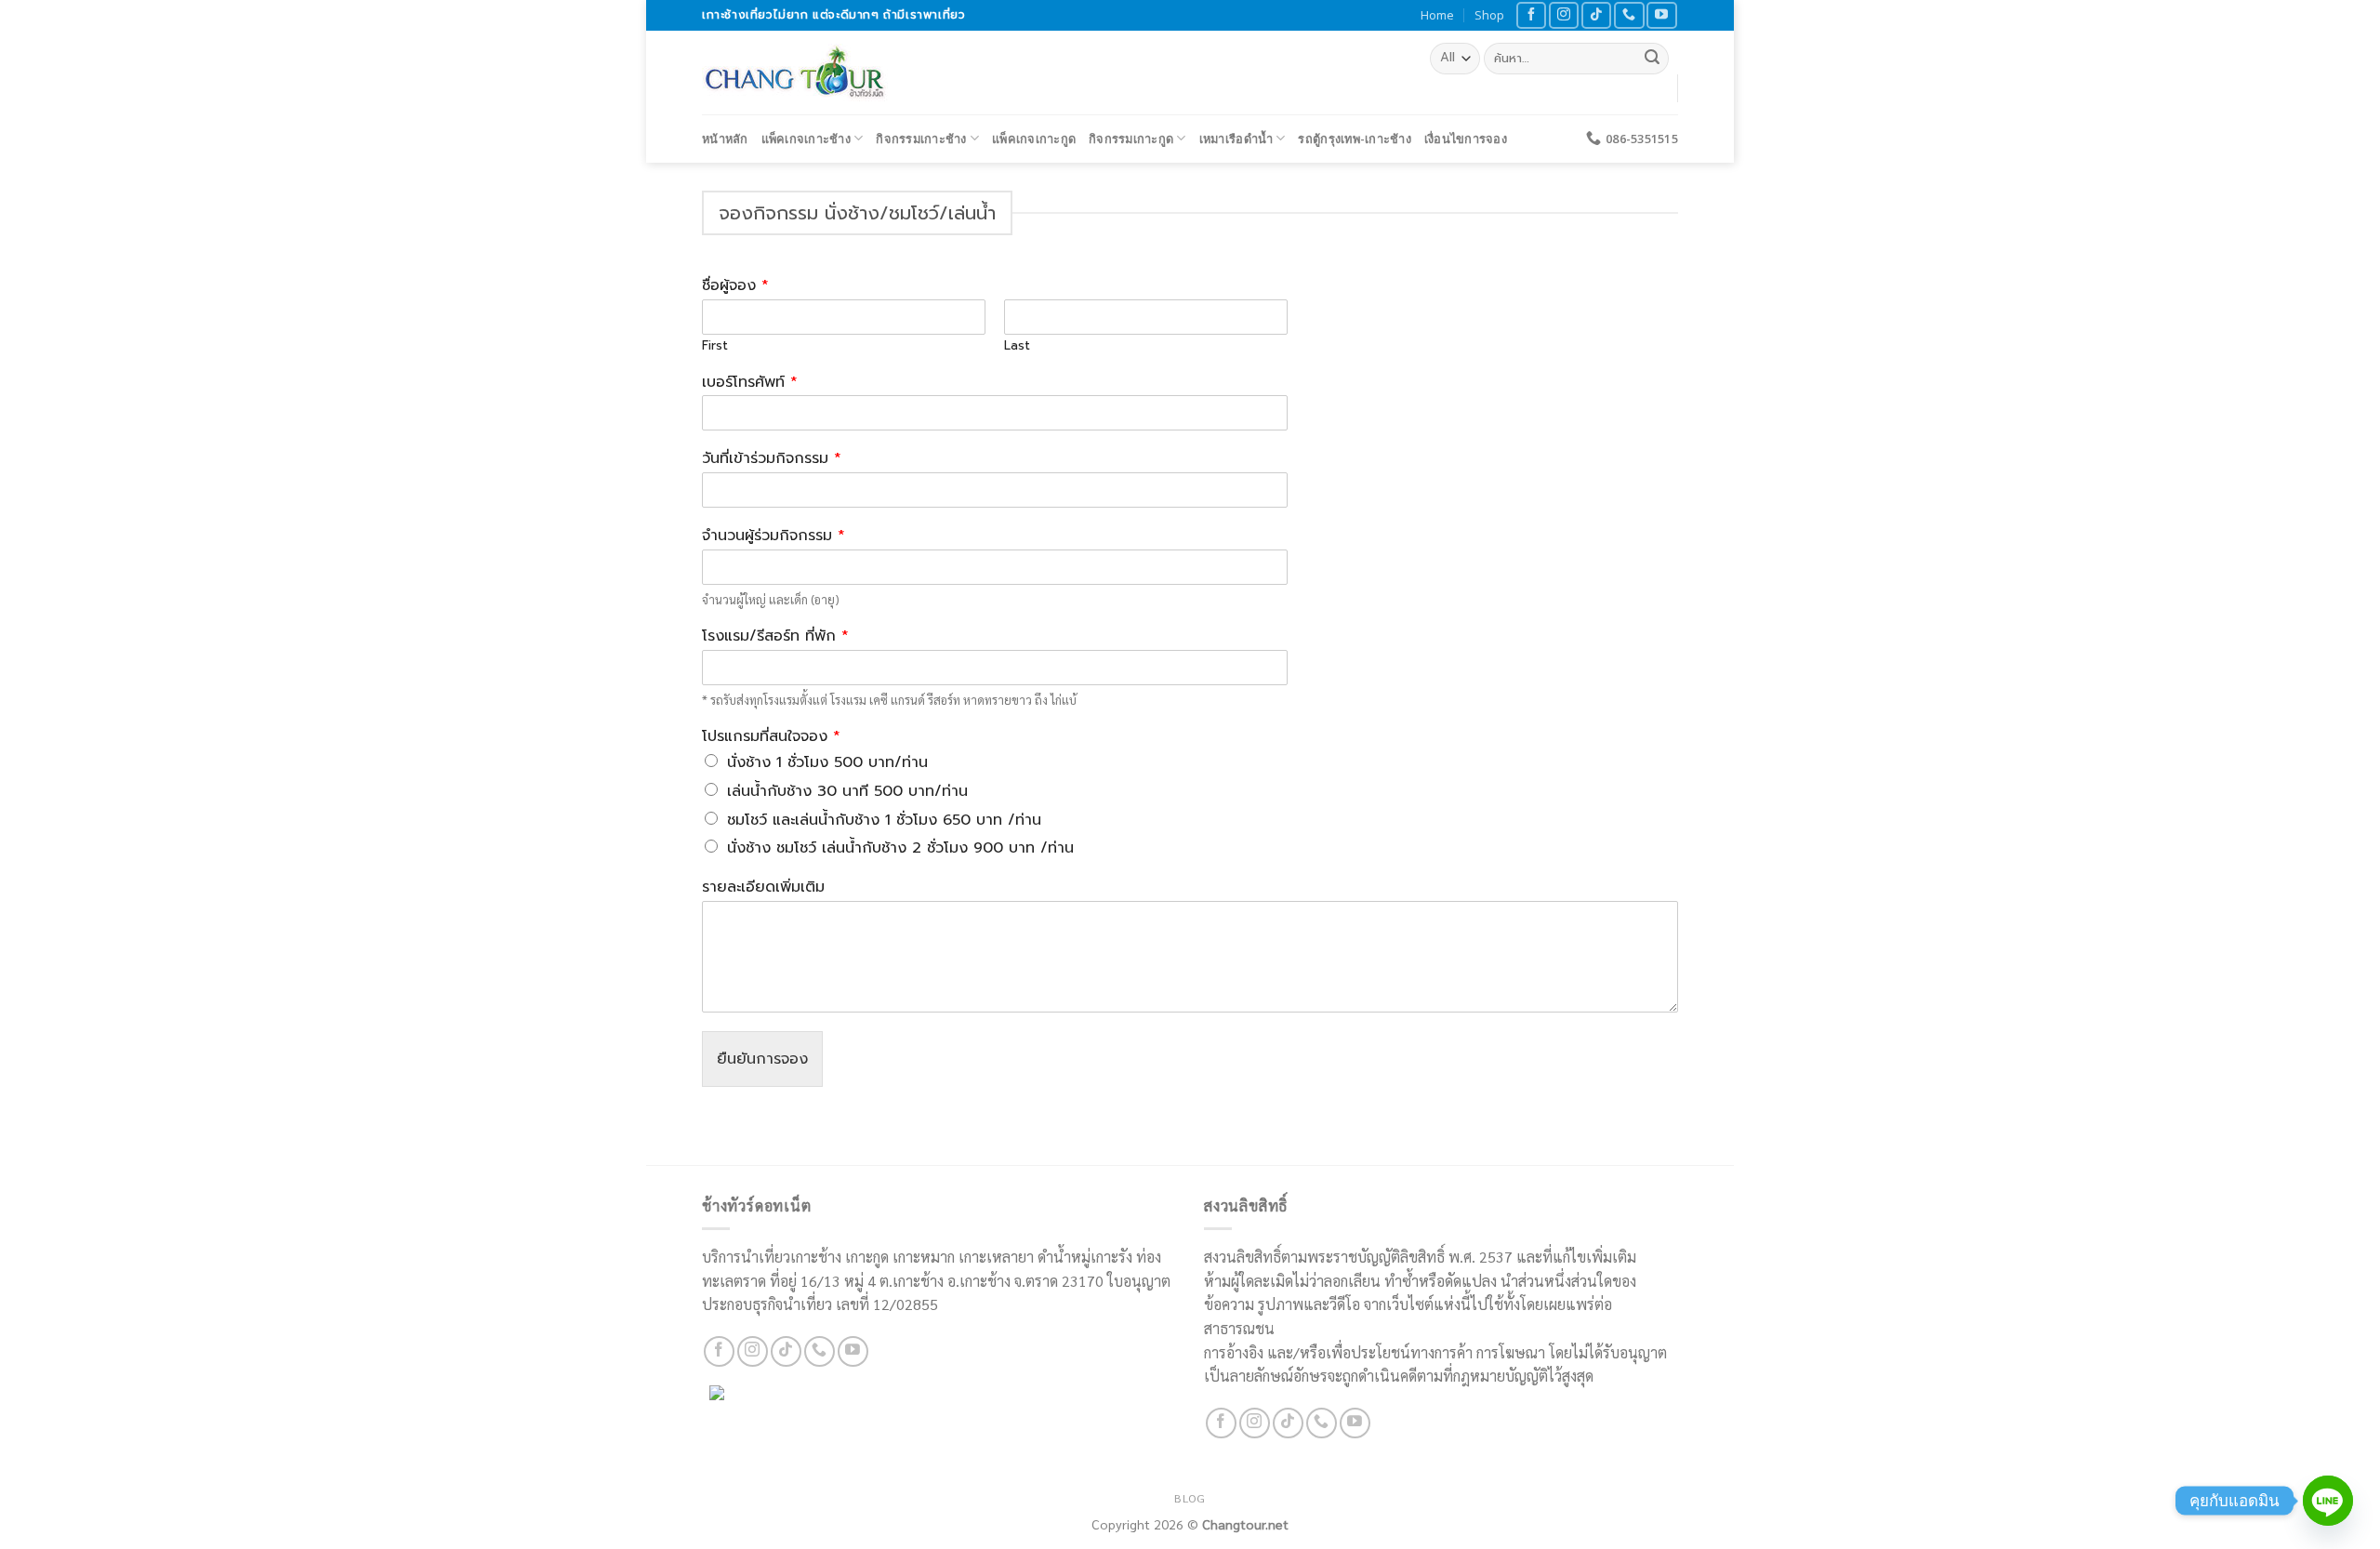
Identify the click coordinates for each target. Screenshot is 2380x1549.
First (715, 346)
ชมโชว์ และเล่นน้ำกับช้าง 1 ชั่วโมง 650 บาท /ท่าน (884, 820)
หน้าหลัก (725, 139)
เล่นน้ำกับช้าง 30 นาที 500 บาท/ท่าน (847, 791)
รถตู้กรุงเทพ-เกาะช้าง (1354, 139)
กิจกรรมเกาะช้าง (921, 139)
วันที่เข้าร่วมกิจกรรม (772, 459)
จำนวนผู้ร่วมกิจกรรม (773, 536)
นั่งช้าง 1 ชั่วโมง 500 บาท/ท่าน (827, 762)
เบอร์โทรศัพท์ (750, 383)
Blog (1190, 1498)
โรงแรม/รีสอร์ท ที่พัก (775, 636)
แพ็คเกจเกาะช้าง (806, 139)
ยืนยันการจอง (762, 1059)
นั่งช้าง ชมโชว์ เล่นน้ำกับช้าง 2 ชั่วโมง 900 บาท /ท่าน (900, 848)
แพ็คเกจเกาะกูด (1034, 139)
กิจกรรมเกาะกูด (1131, 139)
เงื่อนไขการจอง (1466, 139)
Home (1437, 15)
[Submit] (1652, 59)
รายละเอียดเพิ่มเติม (763, 887)
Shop (1489, 15)
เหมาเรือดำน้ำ (1236, 139)
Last (1017, 346)
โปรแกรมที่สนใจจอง (771, 737)
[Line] (2328, 1501)
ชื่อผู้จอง (735, 286)
